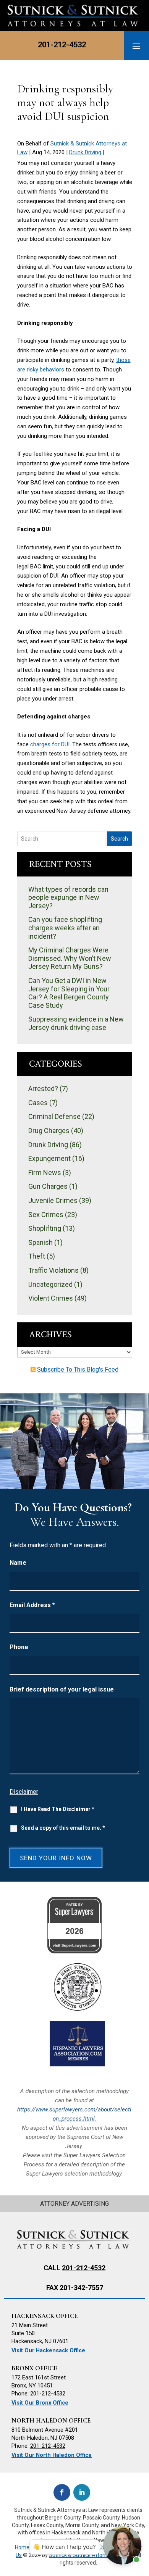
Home (22, 2547)
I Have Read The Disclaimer (58, 1809)
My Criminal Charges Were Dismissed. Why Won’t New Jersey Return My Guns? (70, 958)
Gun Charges (48, 1186)
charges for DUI (50, 744)
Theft (37, 1256)
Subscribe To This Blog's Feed (78, 1370)
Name (18, 1563)
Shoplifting (45, 1228)
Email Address (32, 1605)
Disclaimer (24, 1792)
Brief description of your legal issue (62, 1689)
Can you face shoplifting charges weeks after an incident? (65, 928)
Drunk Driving (85, 152)
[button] (136, 46)
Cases (38, 1103)
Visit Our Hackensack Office (48, 2351)
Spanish (40, 1242)
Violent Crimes (51, 1298)
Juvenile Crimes (53, 1200)
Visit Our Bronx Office (40, 2403)
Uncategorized (50, 1284)
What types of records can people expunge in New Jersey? (68, 897)
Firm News (45, 1173)
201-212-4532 (62, 45)
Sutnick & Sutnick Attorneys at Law (91, 2555)
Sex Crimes (46, 1215)
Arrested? (43, 1089)
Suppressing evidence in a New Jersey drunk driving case (76, 1023)
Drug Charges (49, 1131)
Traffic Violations (53, 1270)
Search (119, 839)
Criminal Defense (54, 1116)
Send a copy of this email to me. (63, 1828)
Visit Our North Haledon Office (52, 2455)
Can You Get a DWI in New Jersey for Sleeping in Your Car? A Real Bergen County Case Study (69, 993)
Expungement (49, 1158)
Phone (19, 1647)
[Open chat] (122, 2545)
